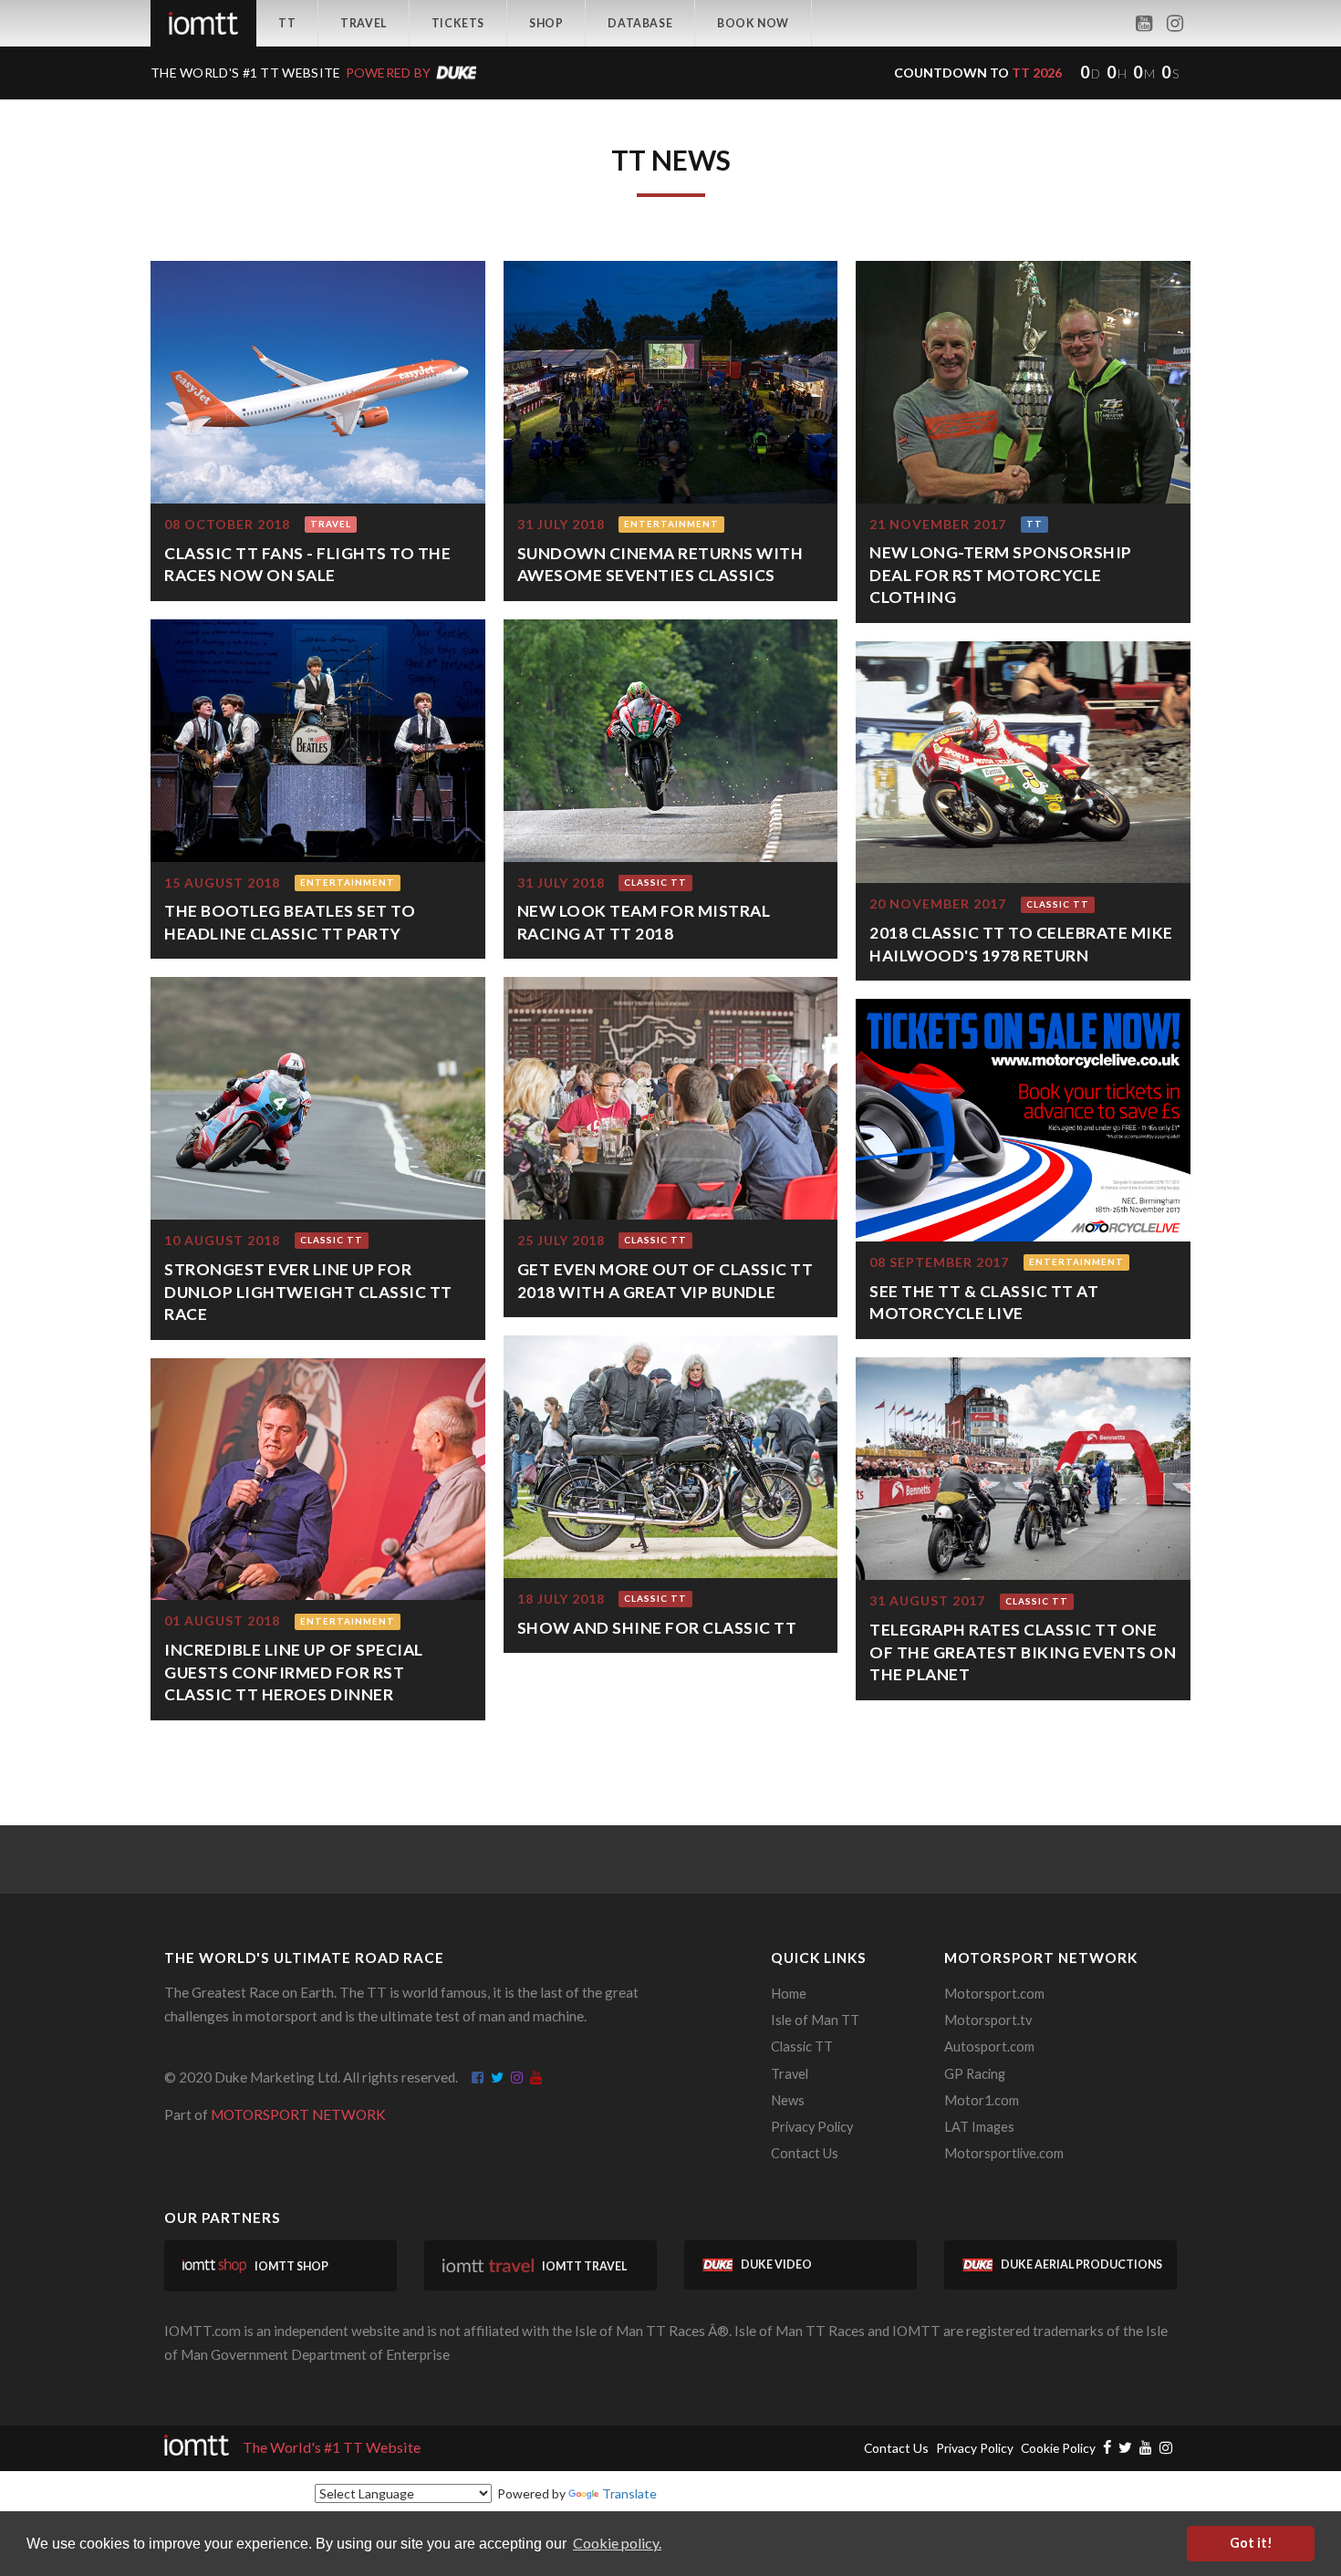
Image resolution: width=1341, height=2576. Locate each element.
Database (640, 23)
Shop (546, 23)
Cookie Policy (1058, 2448)
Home (789, 1994)
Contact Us (805, 2153)
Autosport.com (989, 2046)
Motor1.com (982, 2100)
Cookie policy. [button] (617, 2543)
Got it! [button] (1251, 2543)
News (788, 2100)
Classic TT (802, 2046)
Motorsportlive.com (1004, 2153)
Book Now (753, 23)
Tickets (458, 23)
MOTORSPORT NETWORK (298, 2114)
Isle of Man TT (815, 2020)
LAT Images (979, 2127)
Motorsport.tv (988, 2020)
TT (287, 23)
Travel (364, 23)
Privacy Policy (812, 2127)
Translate (629, 2493)
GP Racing (975, 2074)
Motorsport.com (994, 1994)
